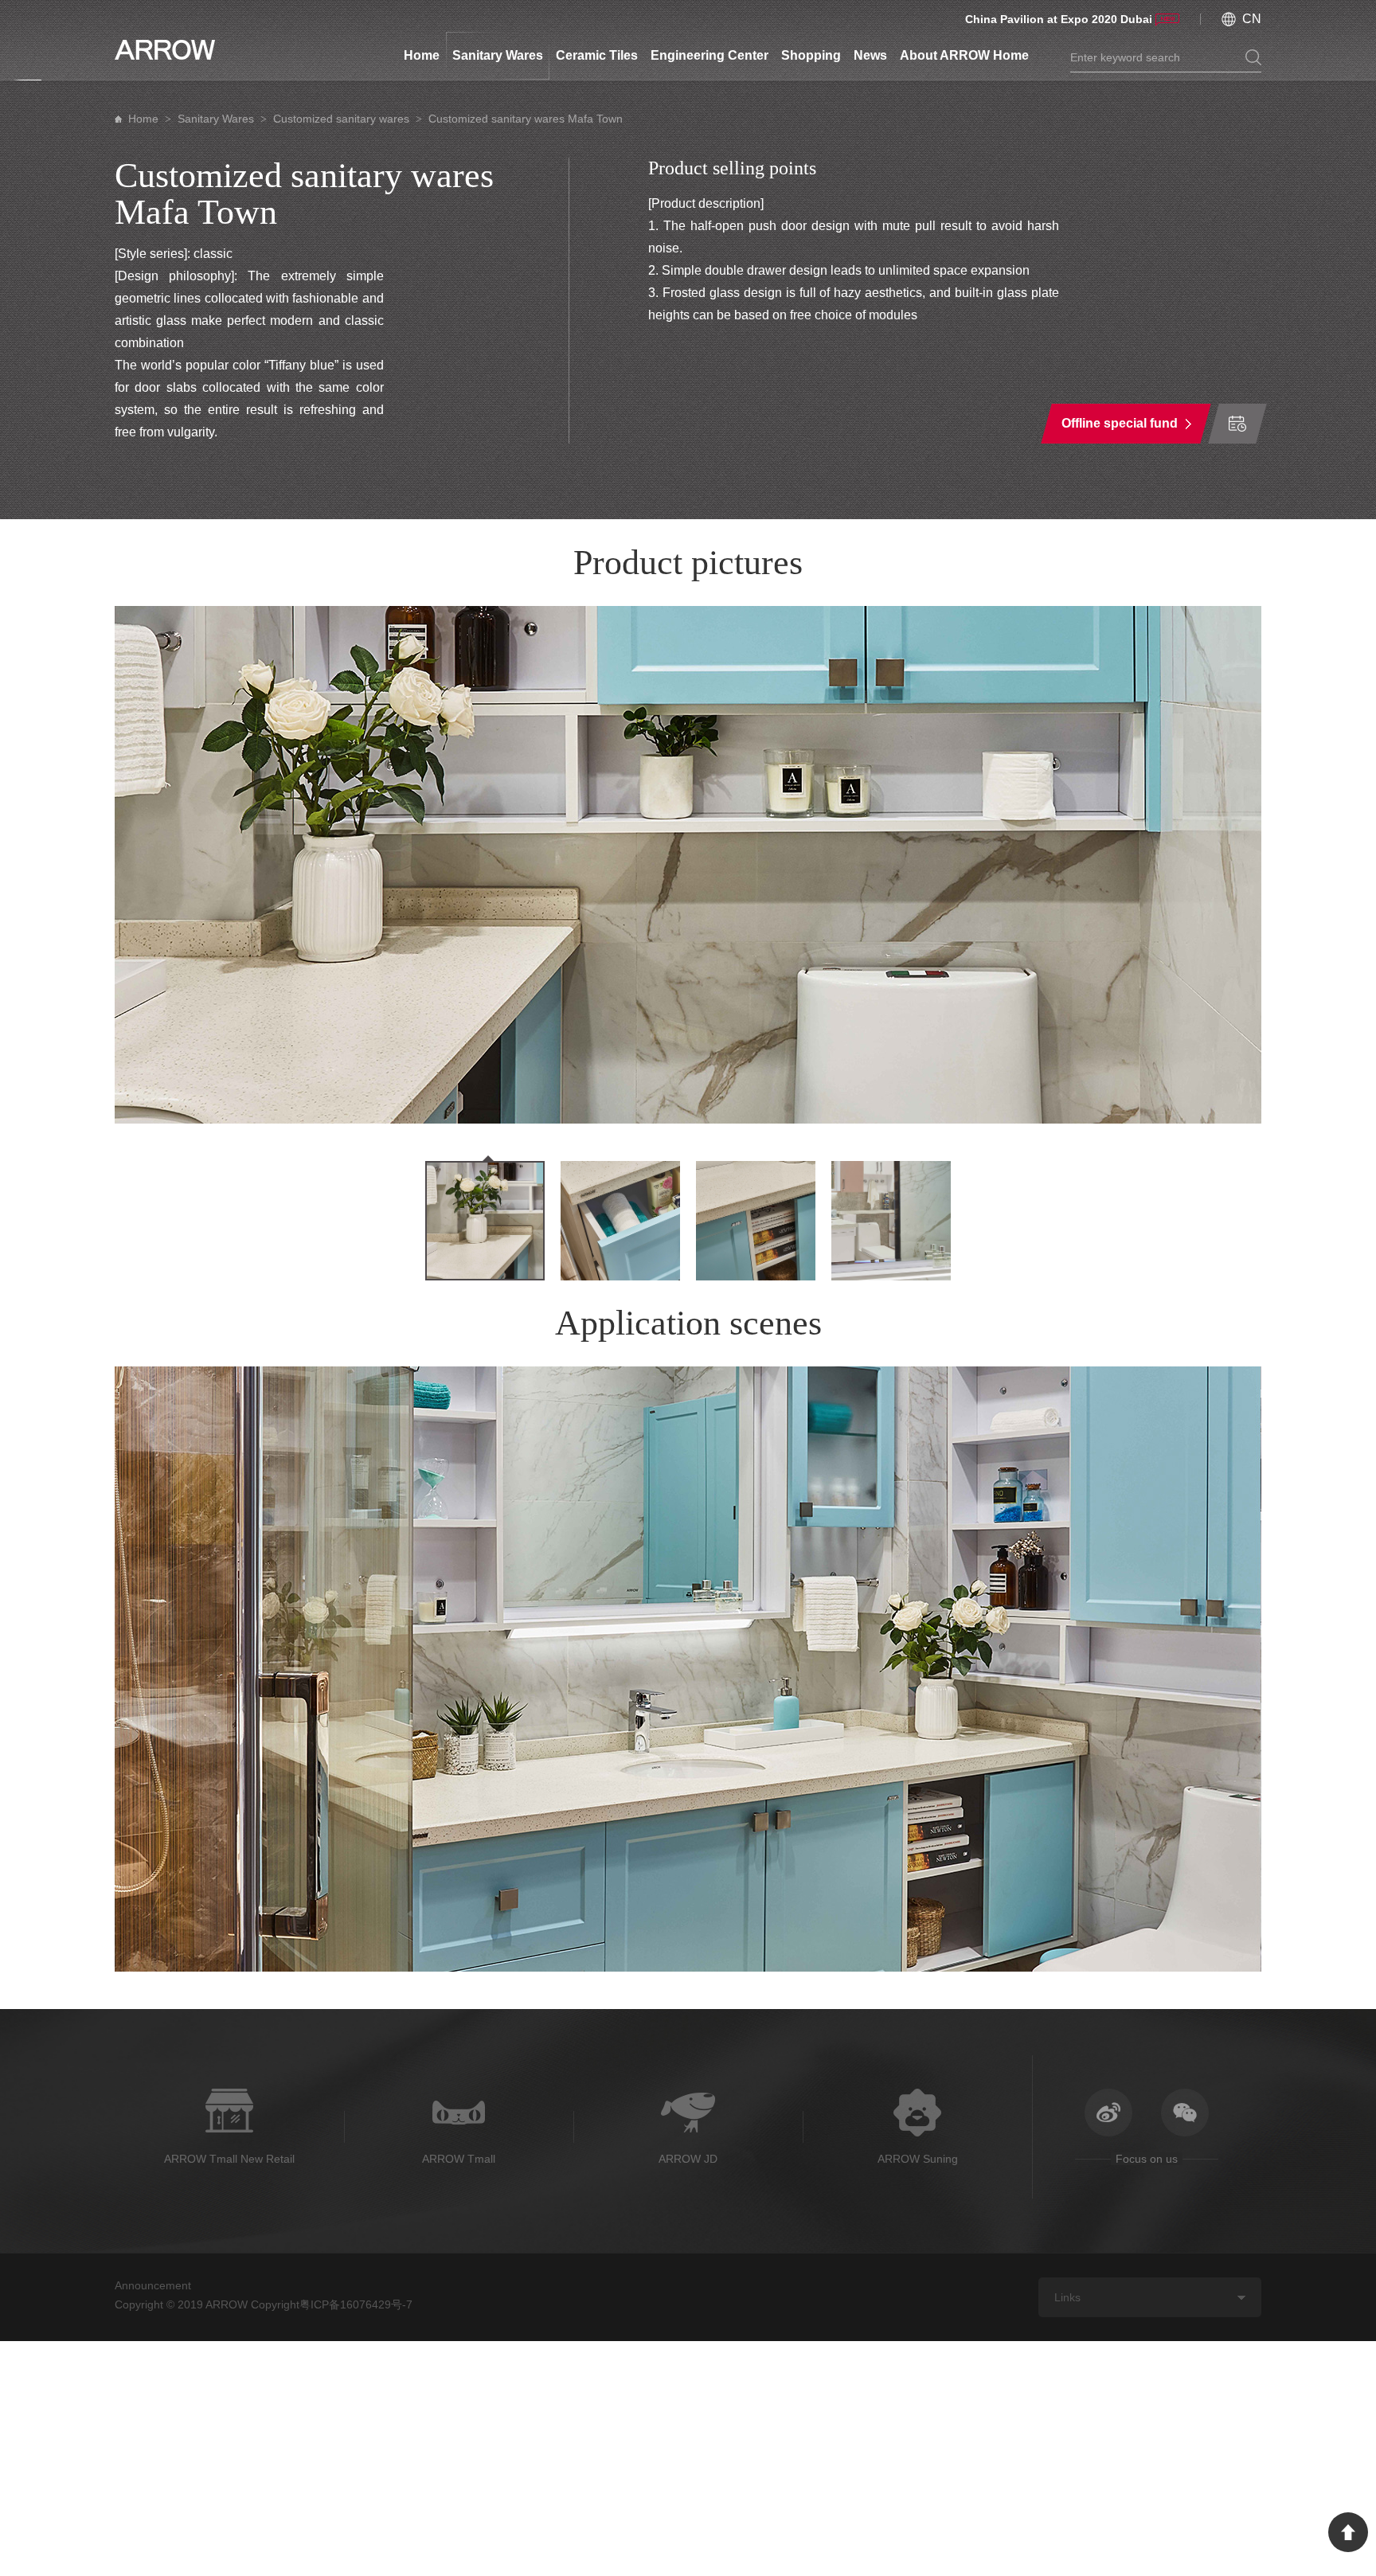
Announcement (153, 2285)
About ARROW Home (964, 55)
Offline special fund (1120, 423)
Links (1067, 2297)
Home (422, 55)
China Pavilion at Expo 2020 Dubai (1059, 19)
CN (1252, 19)
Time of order (1237, 424)
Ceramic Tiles (597, 55)
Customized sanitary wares (341, 119)
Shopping (811, 55)
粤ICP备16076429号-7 (356, 2304)
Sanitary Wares (498, 55)
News (870, 55)
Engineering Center (709, 55)
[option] (688, 865)
